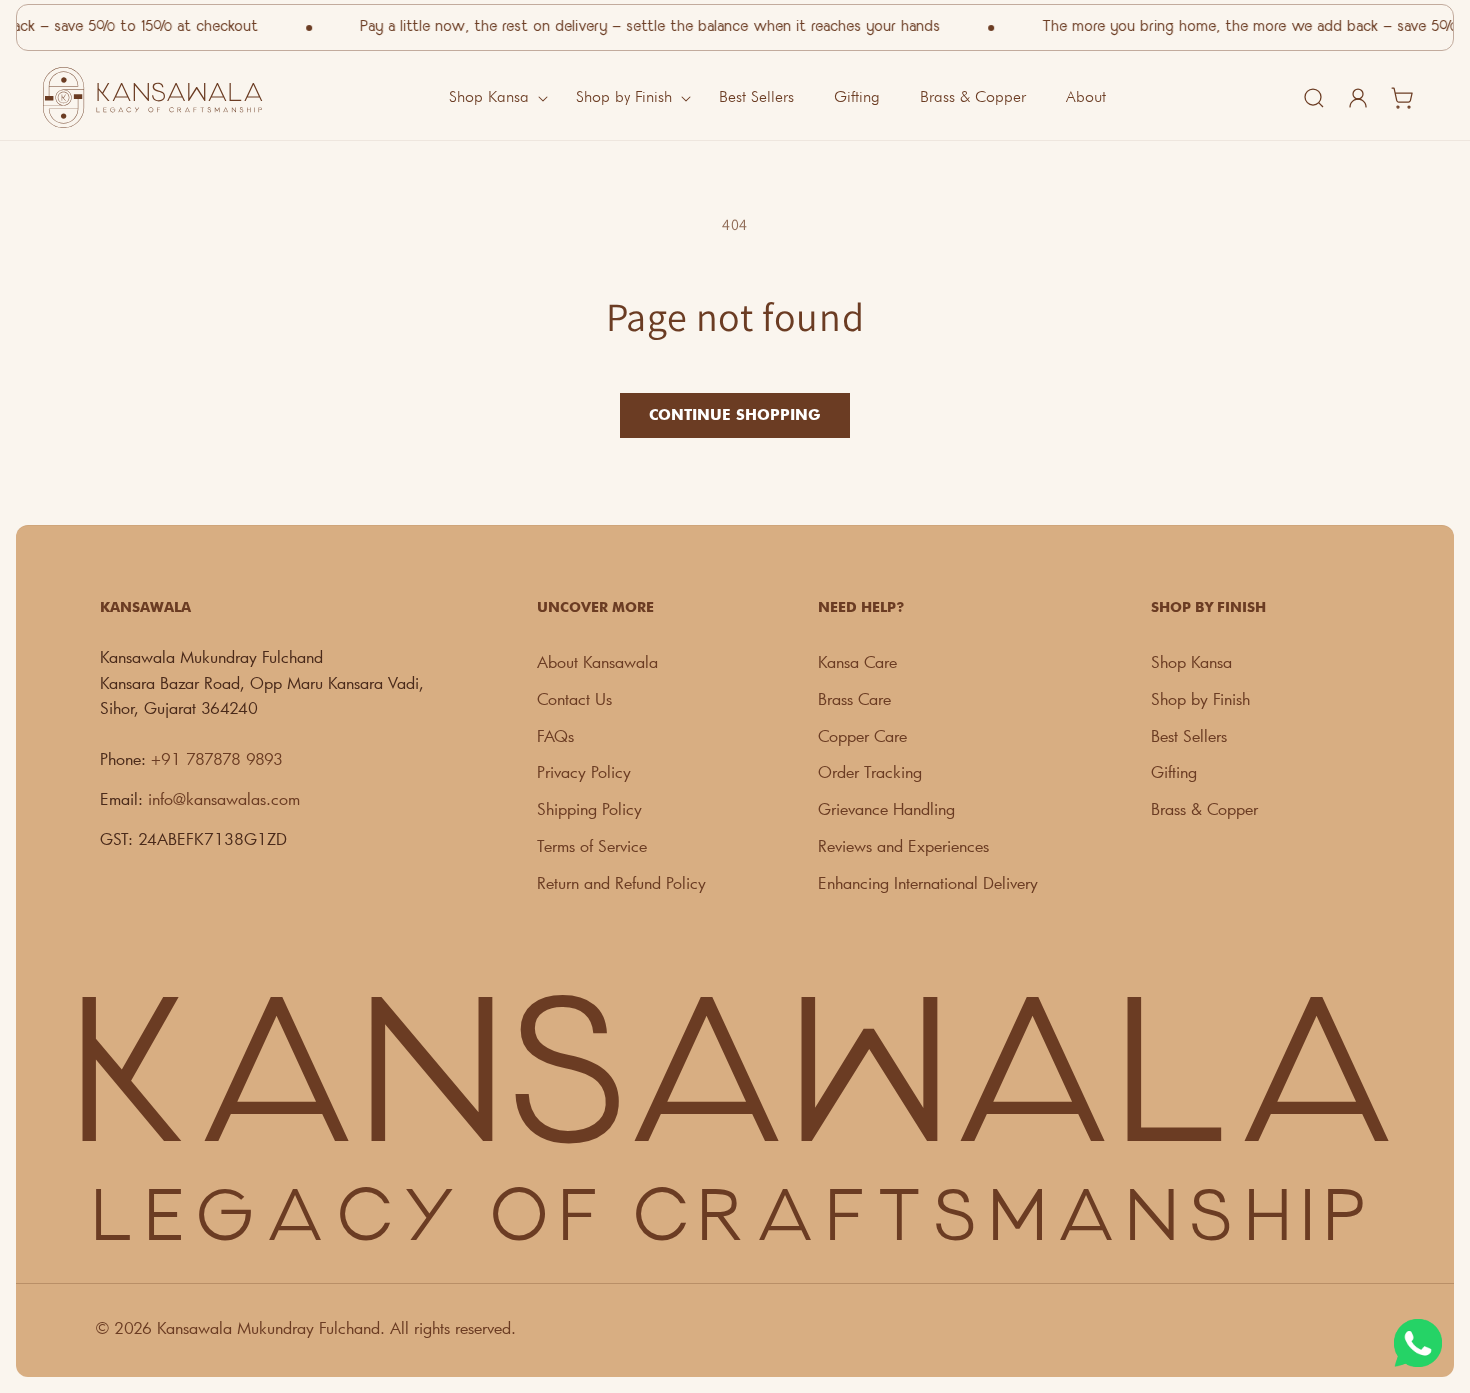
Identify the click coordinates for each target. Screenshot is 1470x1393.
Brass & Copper (1204, 808)
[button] (492, 97)
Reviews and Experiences (903, 845)
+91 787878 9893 (217, 758)
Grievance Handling (886, 808)
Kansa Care (857, 661)
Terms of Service (592, 845)
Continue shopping (735, 415)
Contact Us (574, 698)
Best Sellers (1189, 735)
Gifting (1174, 771)
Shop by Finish (1200, 698)
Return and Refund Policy (621, 882)
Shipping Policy (589, 808)
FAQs (555, 735)
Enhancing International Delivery (928, 882)
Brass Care (854, 698)
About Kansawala (597, 661)
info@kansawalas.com (224, 798)
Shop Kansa (1191, 661)
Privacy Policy (584, 771)
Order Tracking (870, 771)
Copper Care (862, 735)
